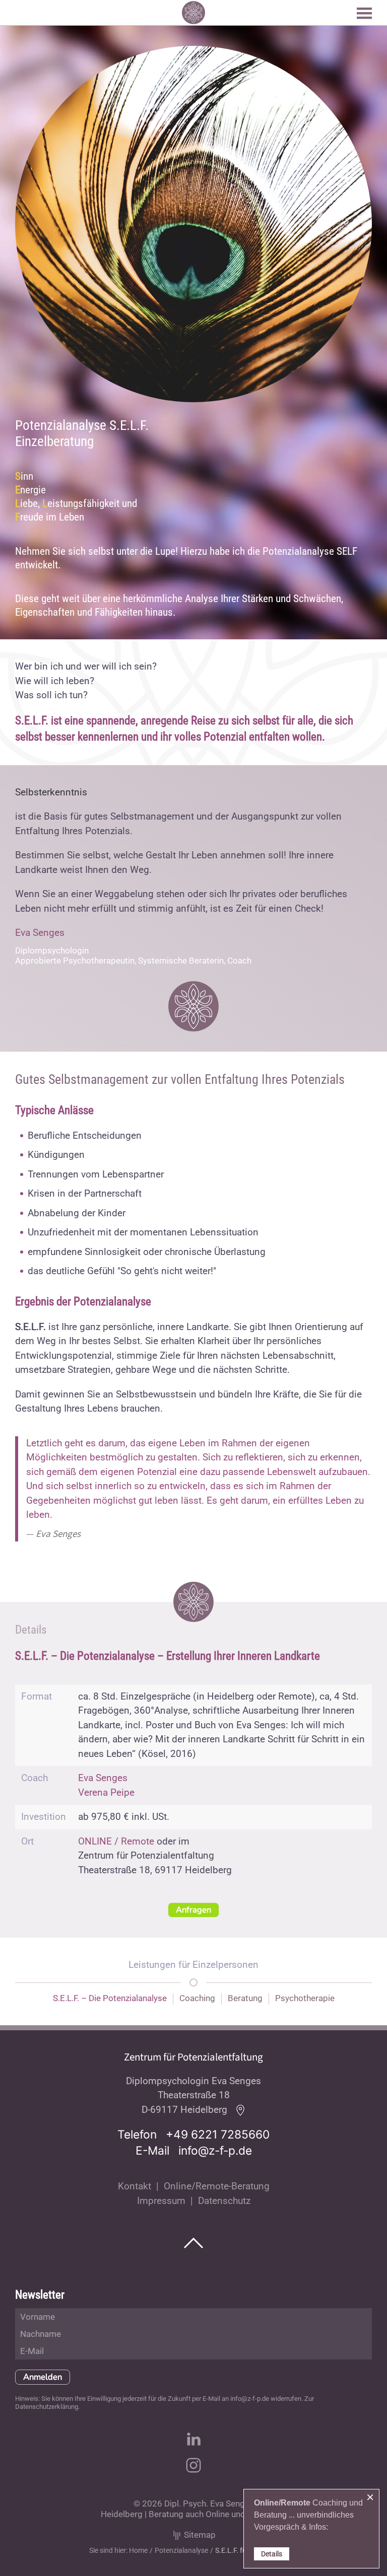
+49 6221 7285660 (218, 2135)
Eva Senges (40, 933)
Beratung (245, 1998)
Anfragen (193, 1910)
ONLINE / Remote (116, 1841)
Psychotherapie (305, 1998)
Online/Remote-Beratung (217, 2186)
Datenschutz (224, 2201)
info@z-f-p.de (215, 2151)
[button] (364, 13)
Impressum (161, 2201)
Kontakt (135, 2186)
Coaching (197, 1998)
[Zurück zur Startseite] (193, 13)
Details (272, 2554)
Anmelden (43, 2377)
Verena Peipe (106, 1792)
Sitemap (199, 2535)
